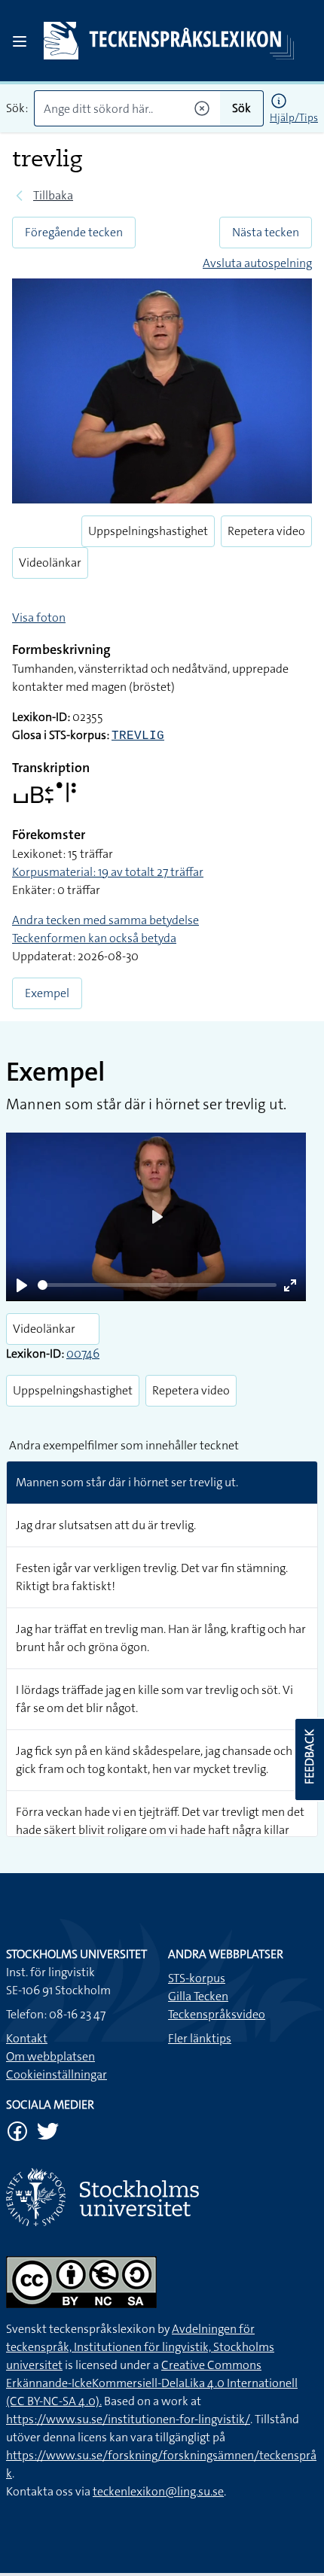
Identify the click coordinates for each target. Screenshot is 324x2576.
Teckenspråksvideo (217, 2014)
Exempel (47, 993)
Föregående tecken (74, 232)
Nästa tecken (266, 232)
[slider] (157, 1285)
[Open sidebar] (20, 41)
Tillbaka (53, 195)
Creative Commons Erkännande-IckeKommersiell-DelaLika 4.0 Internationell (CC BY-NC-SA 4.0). (152, 2383)
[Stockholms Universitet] (162, 2197)
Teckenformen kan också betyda (94, 938)
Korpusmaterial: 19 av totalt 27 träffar (108, 872)
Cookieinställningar (57, 2074)
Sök (241, 108)
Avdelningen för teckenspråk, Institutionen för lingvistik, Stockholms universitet (140, 2347)
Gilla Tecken (198, 1996)
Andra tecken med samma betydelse (105, 920)
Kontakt (27, 2038)
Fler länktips (200, 2038)
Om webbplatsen (50, 2056)
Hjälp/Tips (294, 117)
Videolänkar (50, 563)
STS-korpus (197, 1978)
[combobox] (127, 108)
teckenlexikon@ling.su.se (158, 2491)
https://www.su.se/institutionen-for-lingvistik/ (128, 2419)
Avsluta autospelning (257, 263)
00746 (83, 1353)
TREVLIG (138, 736)
